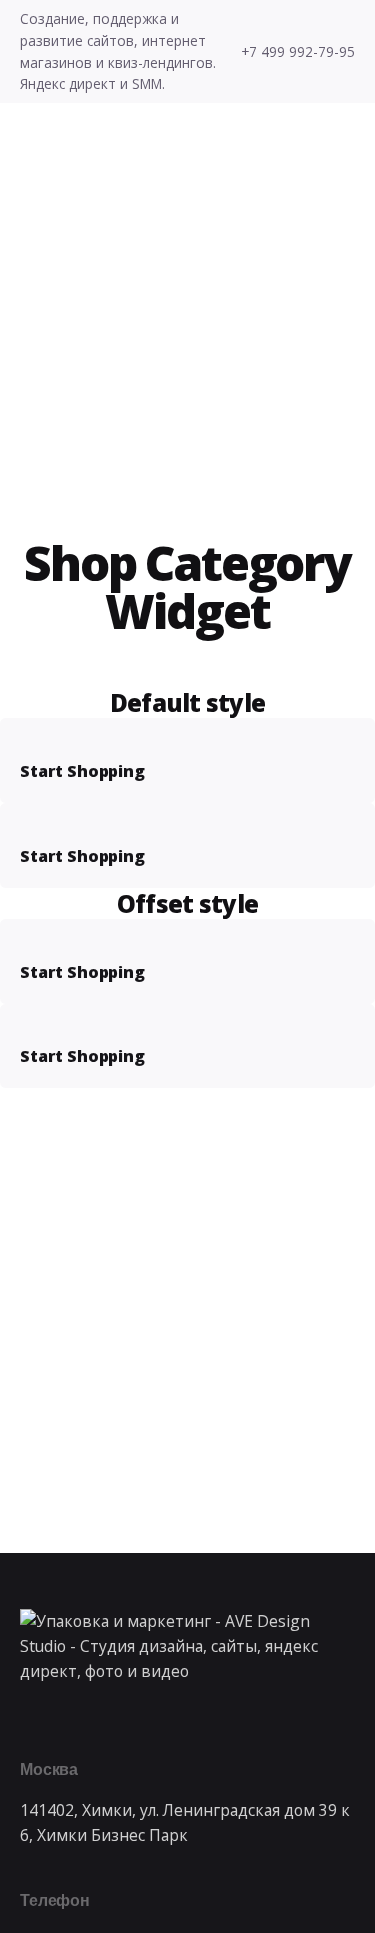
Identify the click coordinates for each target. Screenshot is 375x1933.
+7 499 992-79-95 (298, 51)
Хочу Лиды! (238, 218)
